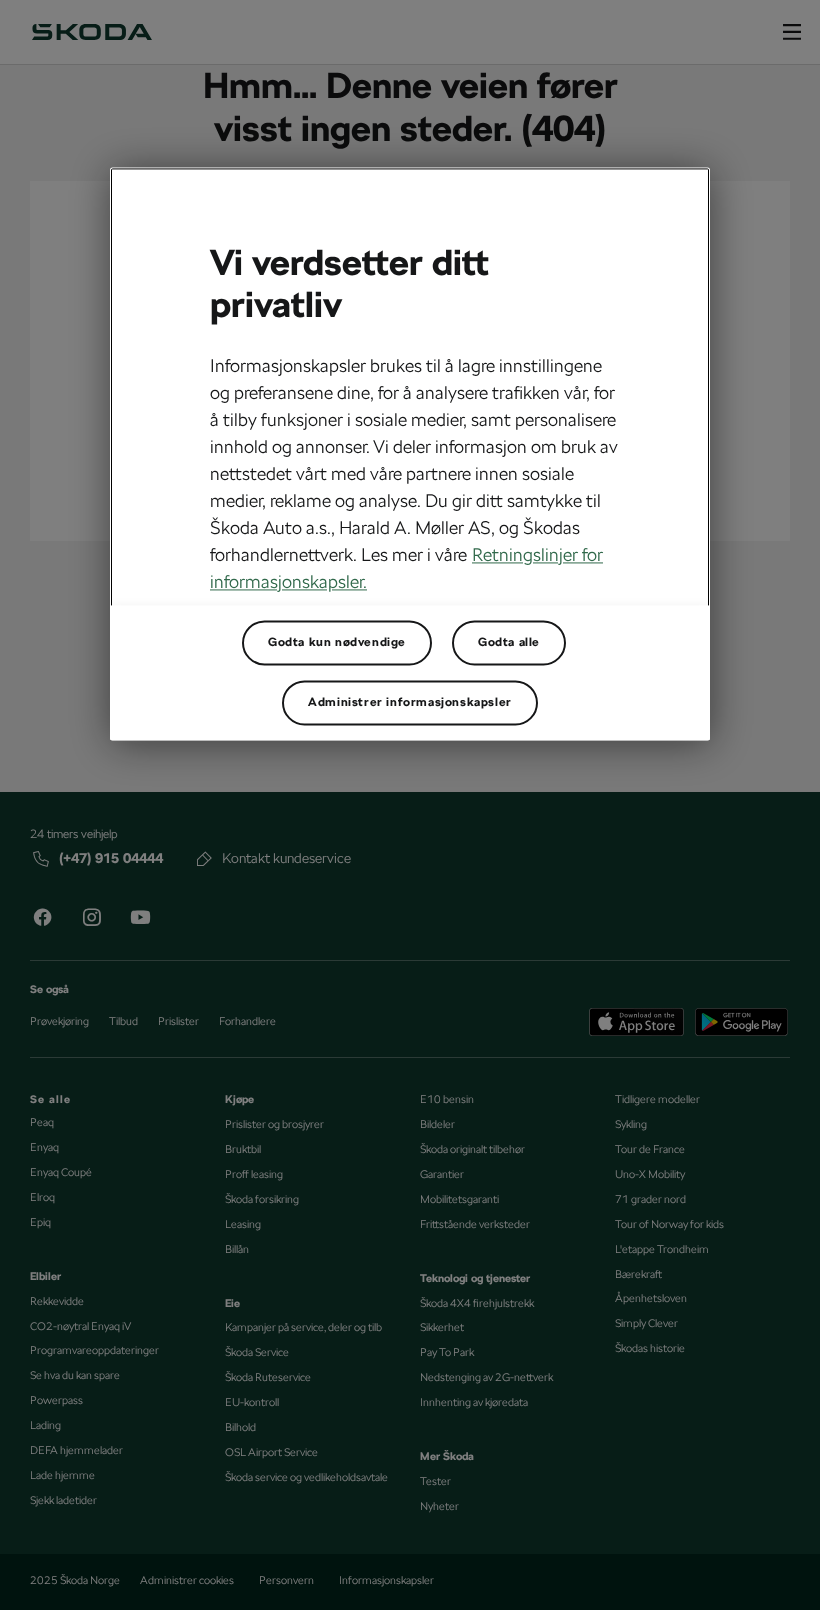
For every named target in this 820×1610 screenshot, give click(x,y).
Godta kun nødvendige (337, 643)
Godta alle (509, 643)
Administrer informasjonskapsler (410, 703)
